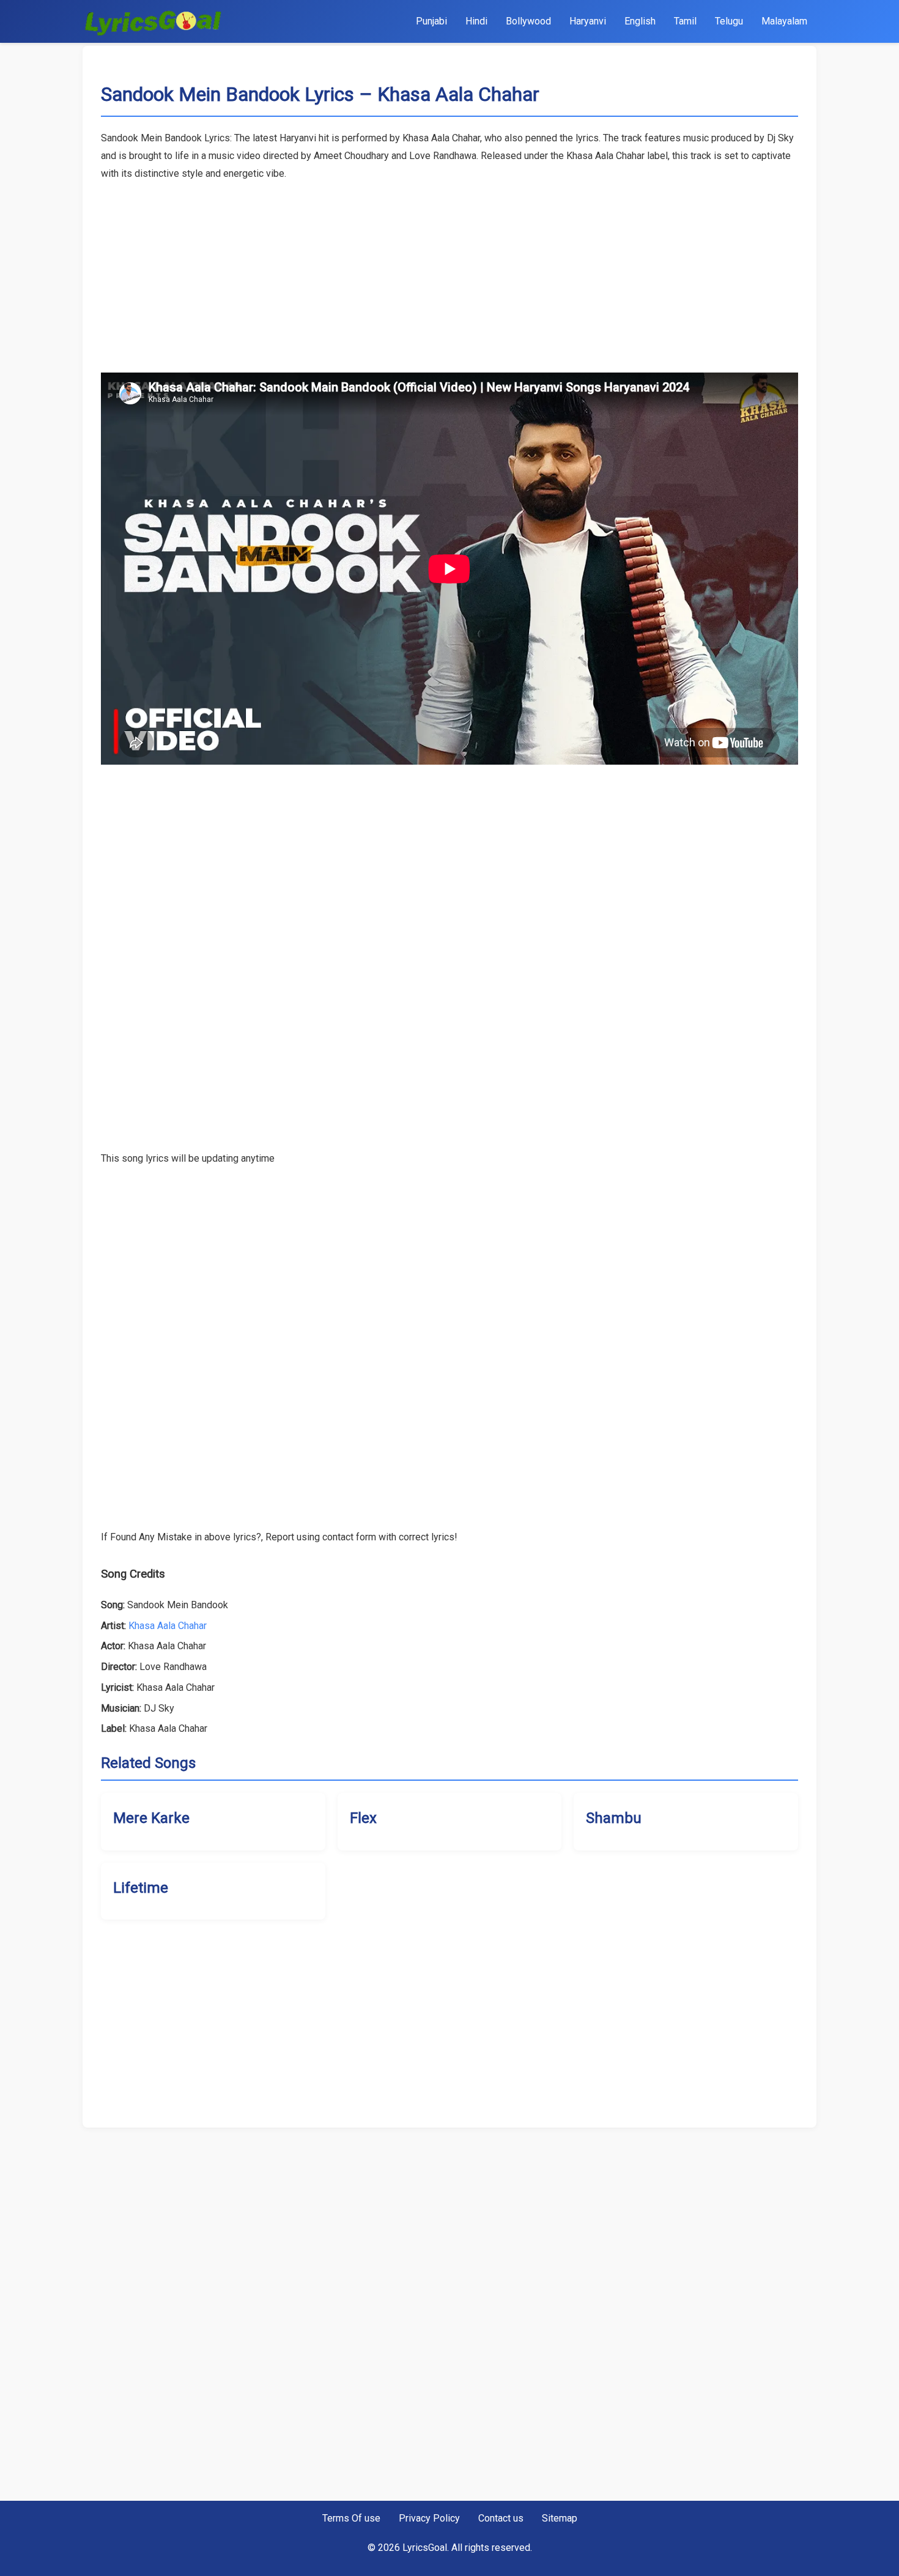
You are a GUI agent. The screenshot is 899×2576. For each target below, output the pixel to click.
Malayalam (784, 21)
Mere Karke (151, 1818)
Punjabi (431, 21)
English (640, 21)
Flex (363, 1818)
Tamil (685, 21)
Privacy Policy (429, 2518)
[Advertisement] (449, 269)
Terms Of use (351, 2518)
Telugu (729, 21)
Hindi (476, 21)
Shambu (614, 1818)
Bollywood (528, 21)
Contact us (501, 2518)
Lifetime (141, 1888)
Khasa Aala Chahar (168, 1626)
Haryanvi (588, 21)
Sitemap (560, 2518)
